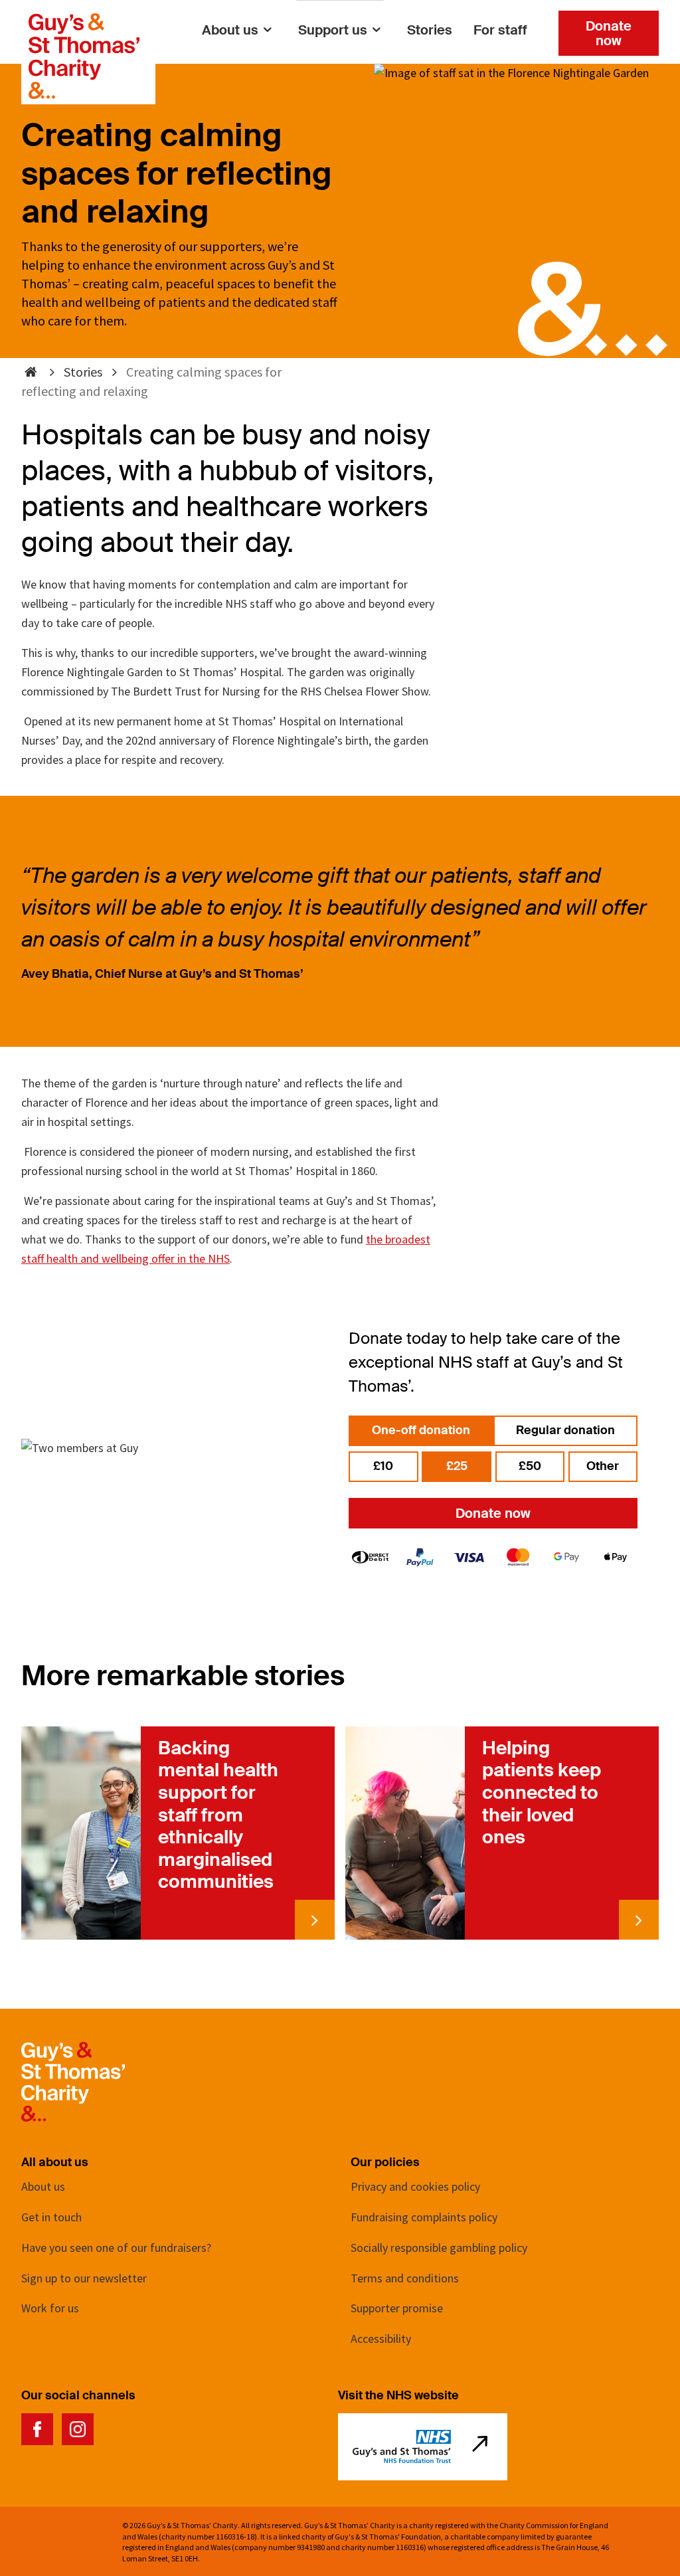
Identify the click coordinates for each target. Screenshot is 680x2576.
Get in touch (51, 2217)
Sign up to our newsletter (84, 2278)
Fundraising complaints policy (424, 2217)
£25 (457, 1466)
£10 (383, 1466)
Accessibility (381, 2339)
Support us (333, 30)
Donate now (609, 33)
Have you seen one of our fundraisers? (116, 2248)
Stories (430, 30)
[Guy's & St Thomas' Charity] (84, 22)
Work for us (50, 2308)
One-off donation (421, 1430)
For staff (500, 30)
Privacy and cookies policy (415, 2186)
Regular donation (565, 1430)
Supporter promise (397, 2308)
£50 (530, 1466)
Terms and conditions (405, 2278)
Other (603, 1466)
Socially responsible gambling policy (439, 2248)
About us (230, 30)
